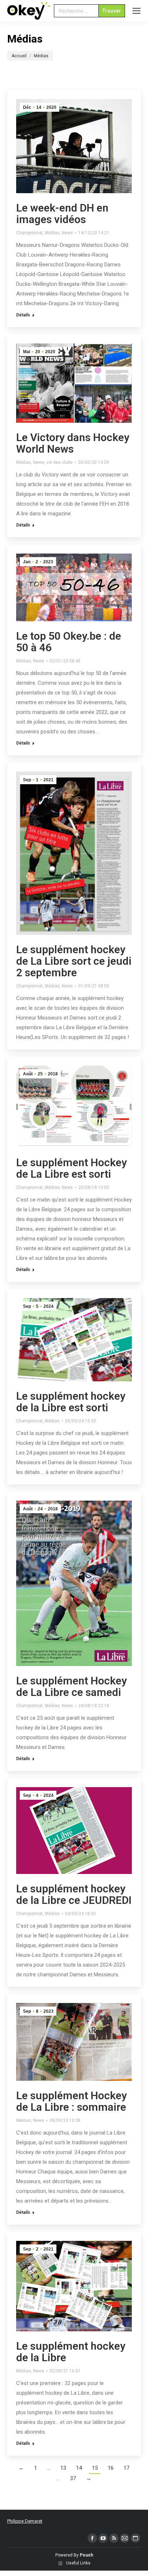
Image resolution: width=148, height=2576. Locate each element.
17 (126, 2468)
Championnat (29, 233)
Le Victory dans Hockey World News (73, 443)
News (67, 233)
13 (63, 2468)
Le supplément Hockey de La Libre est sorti (71, 1168)
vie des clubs (59, 462)
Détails (23, 315)
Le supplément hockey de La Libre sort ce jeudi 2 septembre (74, 961)
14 (79, 2468)
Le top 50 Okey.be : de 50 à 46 (69, 642)
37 (73, 2478)
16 (111, 2468)
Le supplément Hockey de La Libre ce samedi (71, 1686)
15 (95, 2468)
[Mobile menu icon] (137, 11)
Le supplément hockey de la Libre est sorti (71, 1402)
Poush (86, 2555)
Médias (52, 233)
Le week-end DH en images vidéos (62, 214)
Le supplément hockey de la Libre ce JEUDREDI (74, 1894)
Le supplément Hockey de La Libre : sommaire (71, 2101)
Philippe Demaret (25, 2521)
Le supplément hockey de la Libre (71, 2352)
